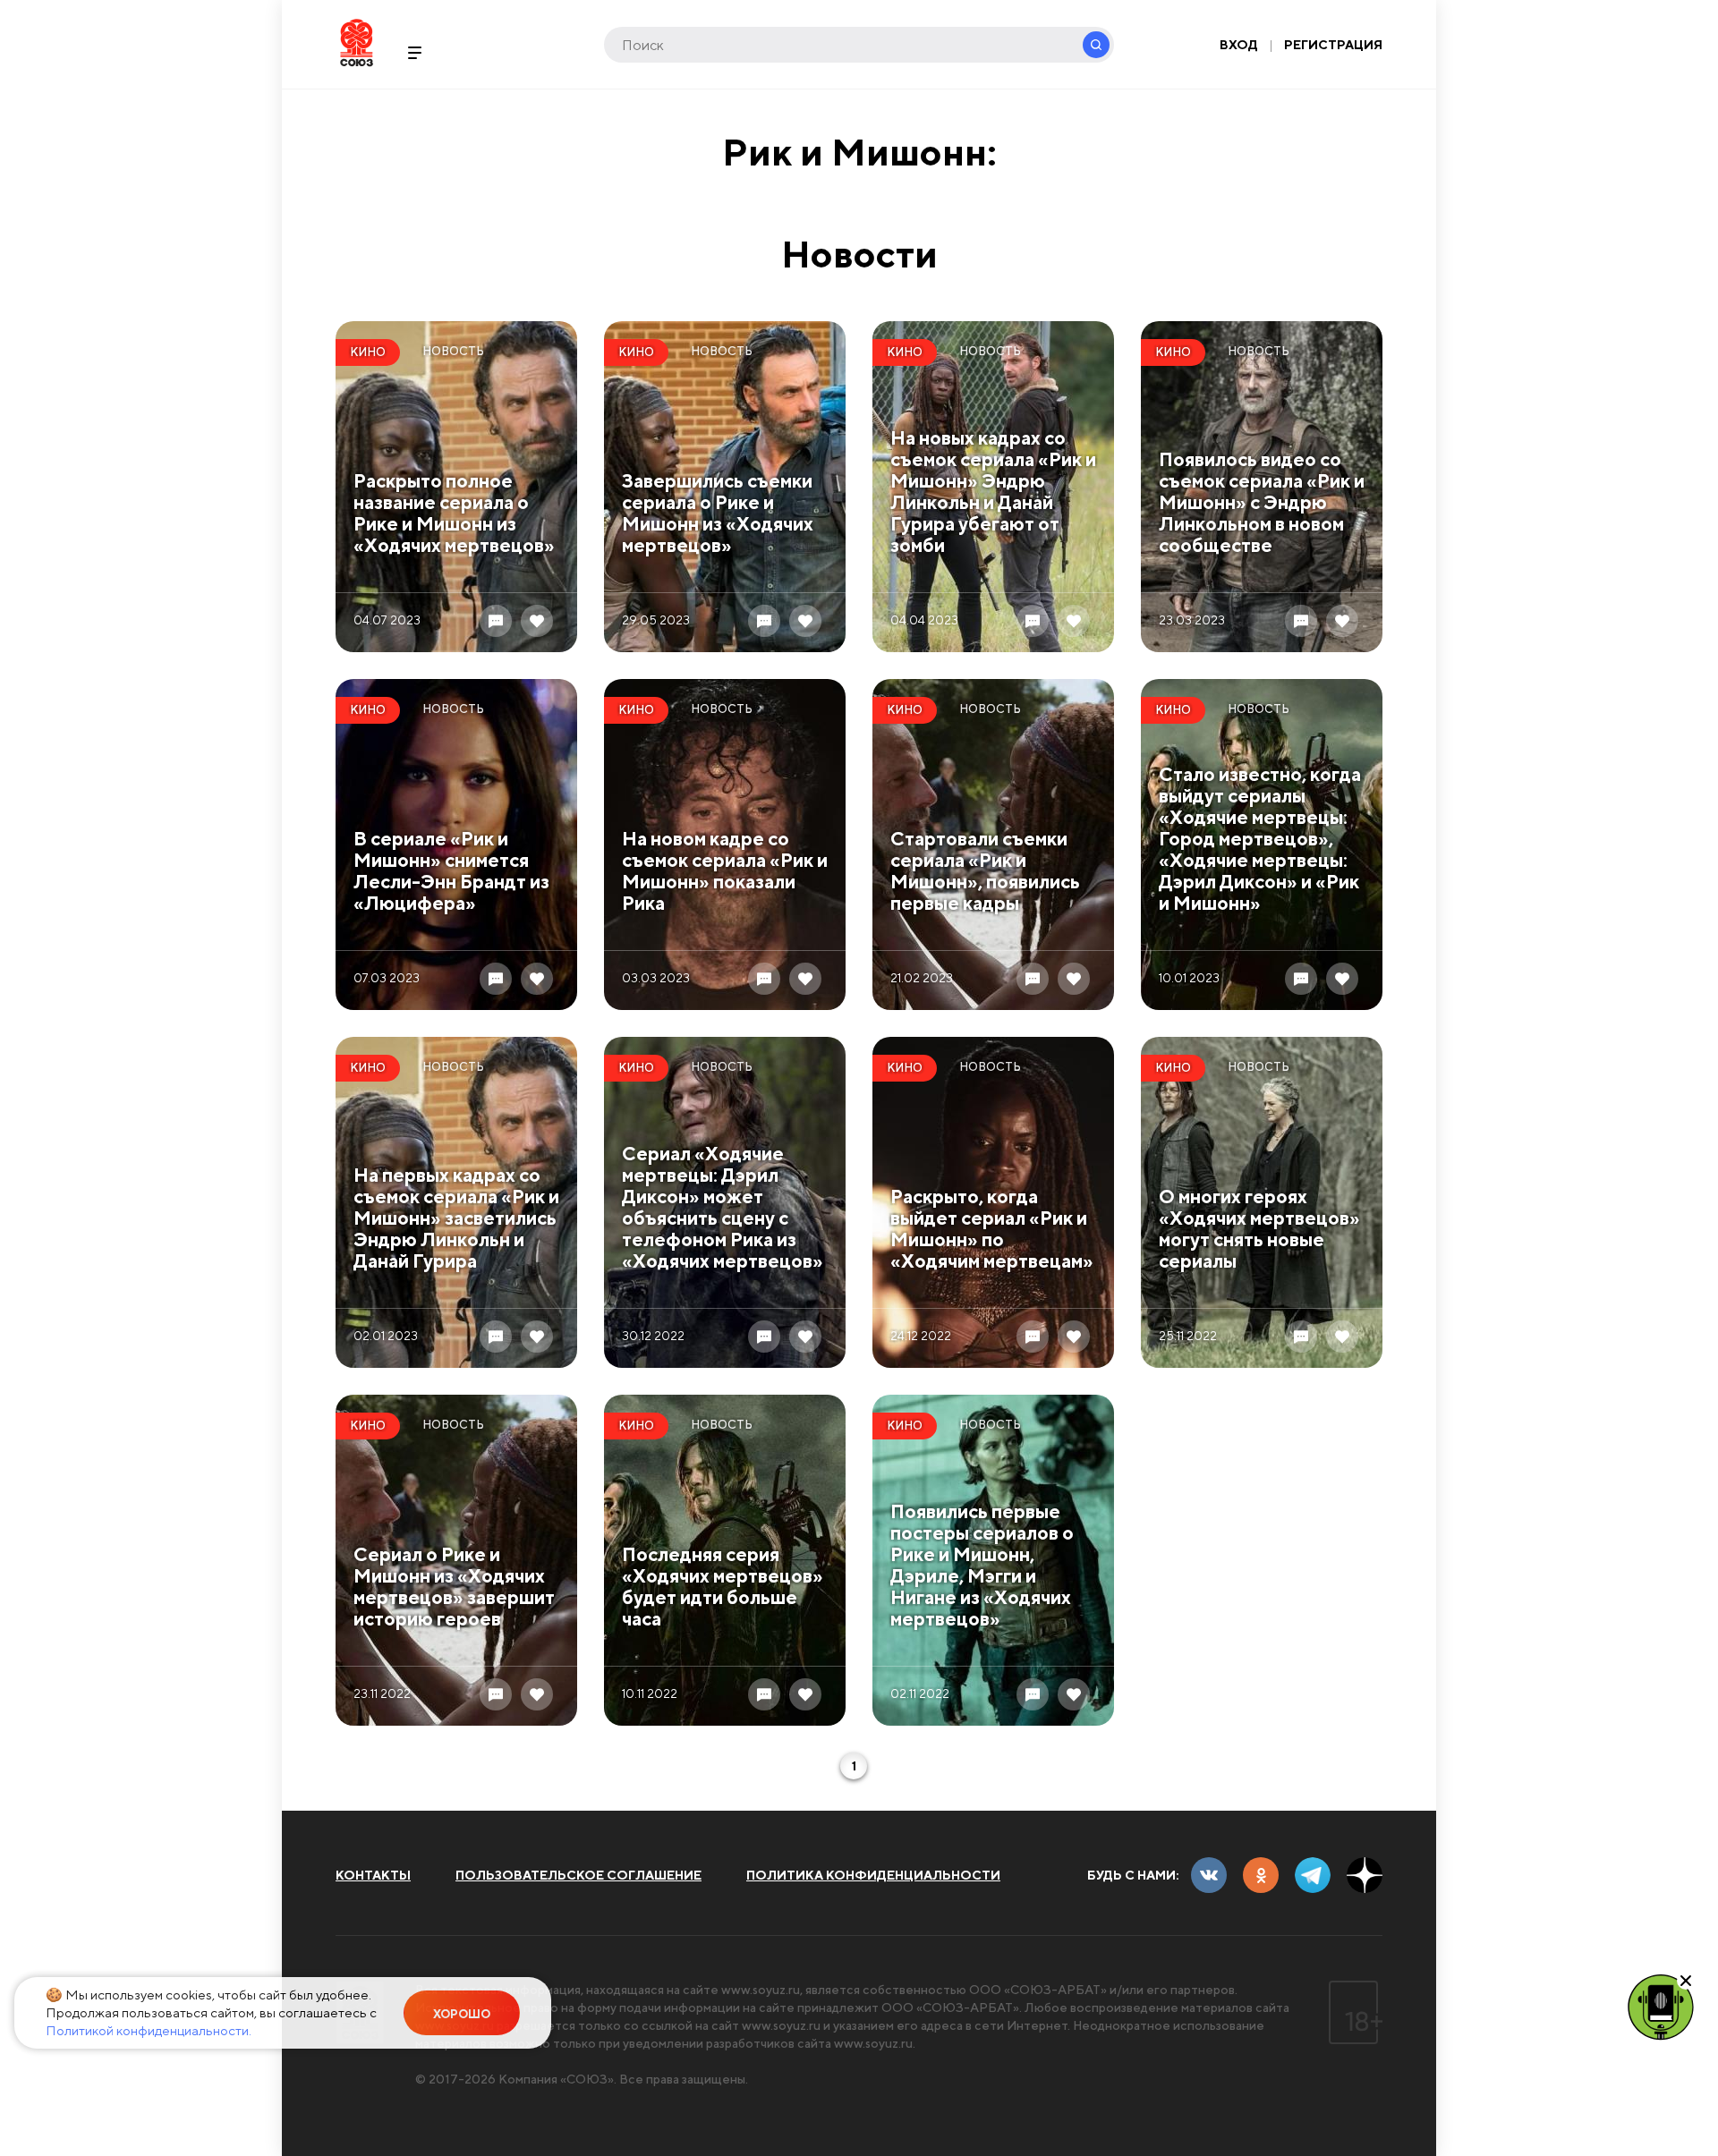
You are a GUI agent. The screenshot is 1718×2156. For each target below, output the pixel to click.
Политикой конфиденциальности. (149, 2030)
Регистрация (1333, 45)
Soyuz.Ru (357, 42)
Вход (1239, 45)
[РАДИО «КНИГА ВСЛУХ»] (1661, 2006)
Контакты (373, 1875)
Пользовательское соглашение (578, 1875)
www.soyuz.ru (761, 1990)
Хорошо (462, 2014)
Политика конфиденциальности (873, 1875)
